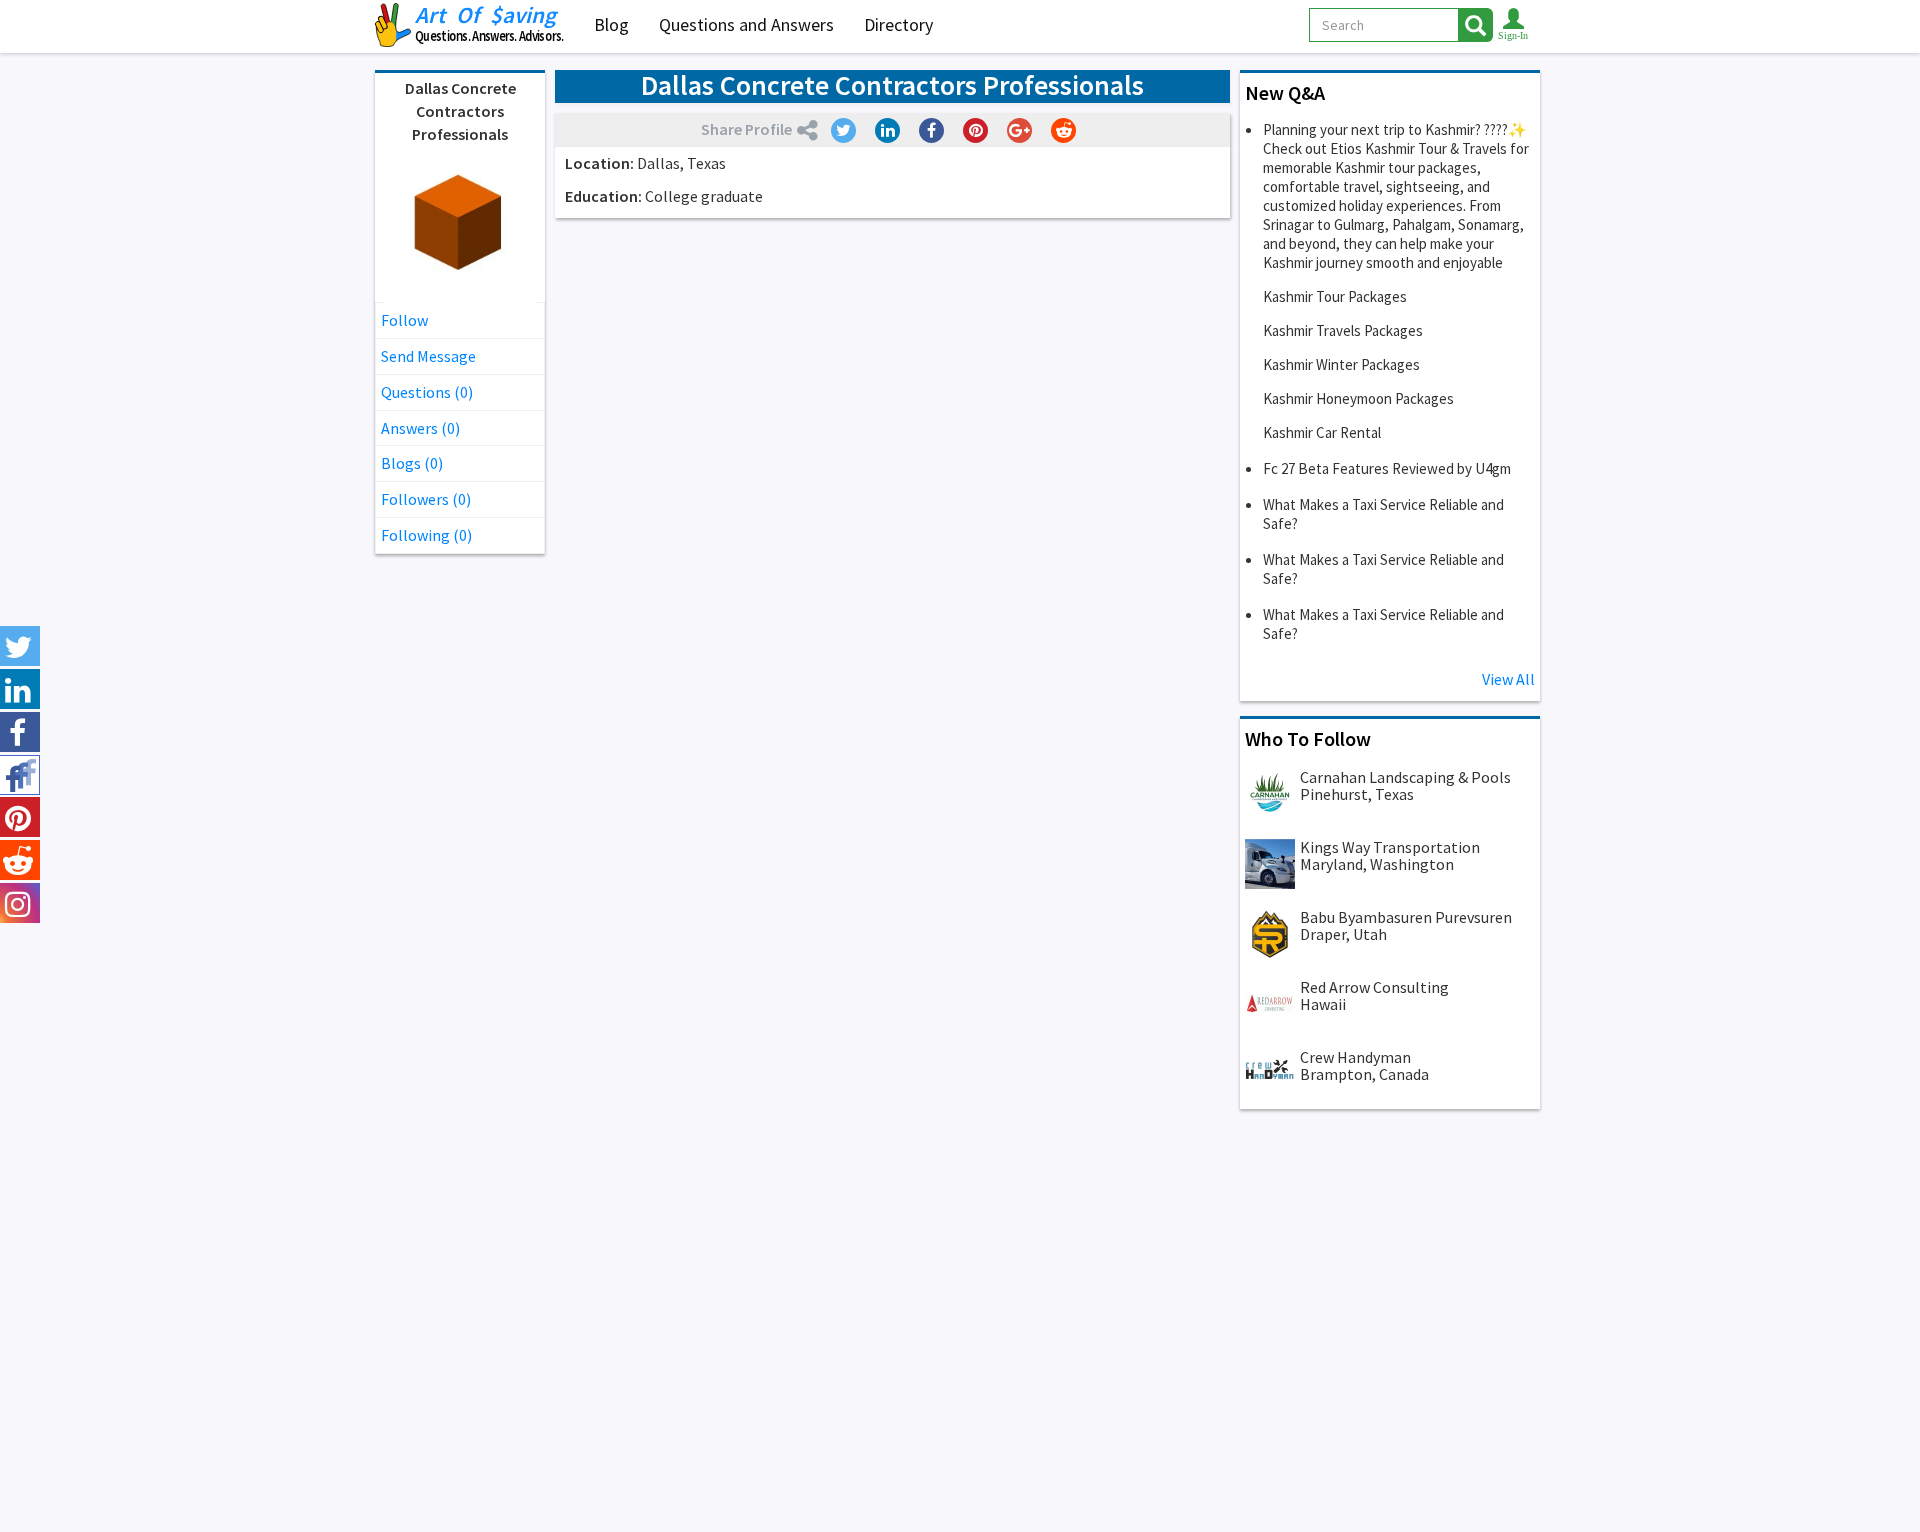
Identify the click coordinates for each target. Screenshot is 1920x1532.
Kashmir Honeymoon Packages (1358, 398)
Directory (898, 24)
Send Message (428, 356)
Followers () (426, 499)
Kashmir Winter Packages (1341, 364)
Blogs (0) (412, 463)
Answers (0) (420, 428)
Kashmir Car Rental (1322, 432)
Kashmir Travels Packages (1343, 330)
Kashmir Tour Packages (1335, 296)
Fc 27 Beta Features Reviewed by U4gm (1387, 468)
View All (1508, 679)
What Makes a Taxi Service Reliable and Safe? (1383, 514)
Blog (611, 24)
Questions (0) (427, 392)
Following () (426, 535)
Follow (404, 320)
